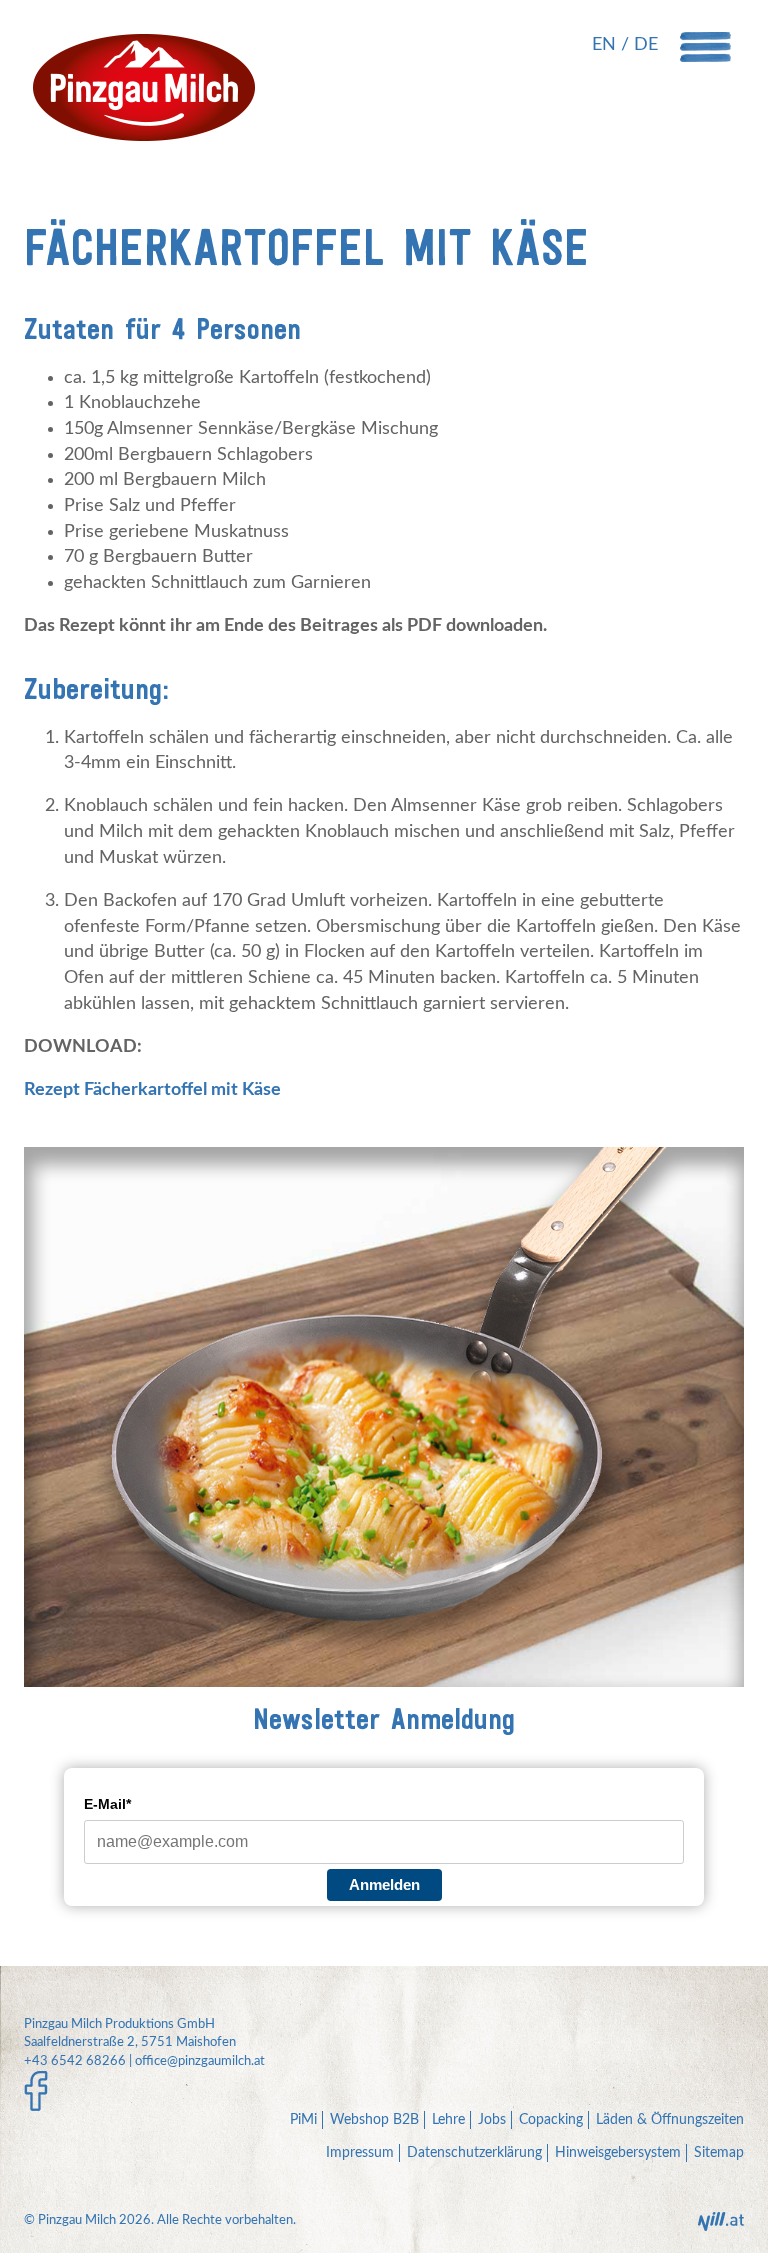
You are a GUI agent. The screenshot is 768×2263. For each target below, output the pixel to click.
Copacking (551, 2120)
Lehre (448, 2120)
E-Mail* (107, 1804)
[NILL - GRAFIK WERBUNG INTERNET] (721, 2227)
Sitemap (719, 2153)
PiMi (303, 2120)
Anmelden (384, 1884)
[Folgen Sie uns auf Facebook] (36, 2091)
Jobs (492, 2120)
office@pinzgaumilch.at (200, 2061)
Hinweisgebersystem (618, 2153)
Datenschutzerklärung (474, 2153)
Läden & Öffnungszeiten (670, 2120)
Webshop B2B (374, 2120)
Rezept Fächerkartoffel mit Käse (152, 1090)
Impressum (360, 2153)
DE (646, 45)
